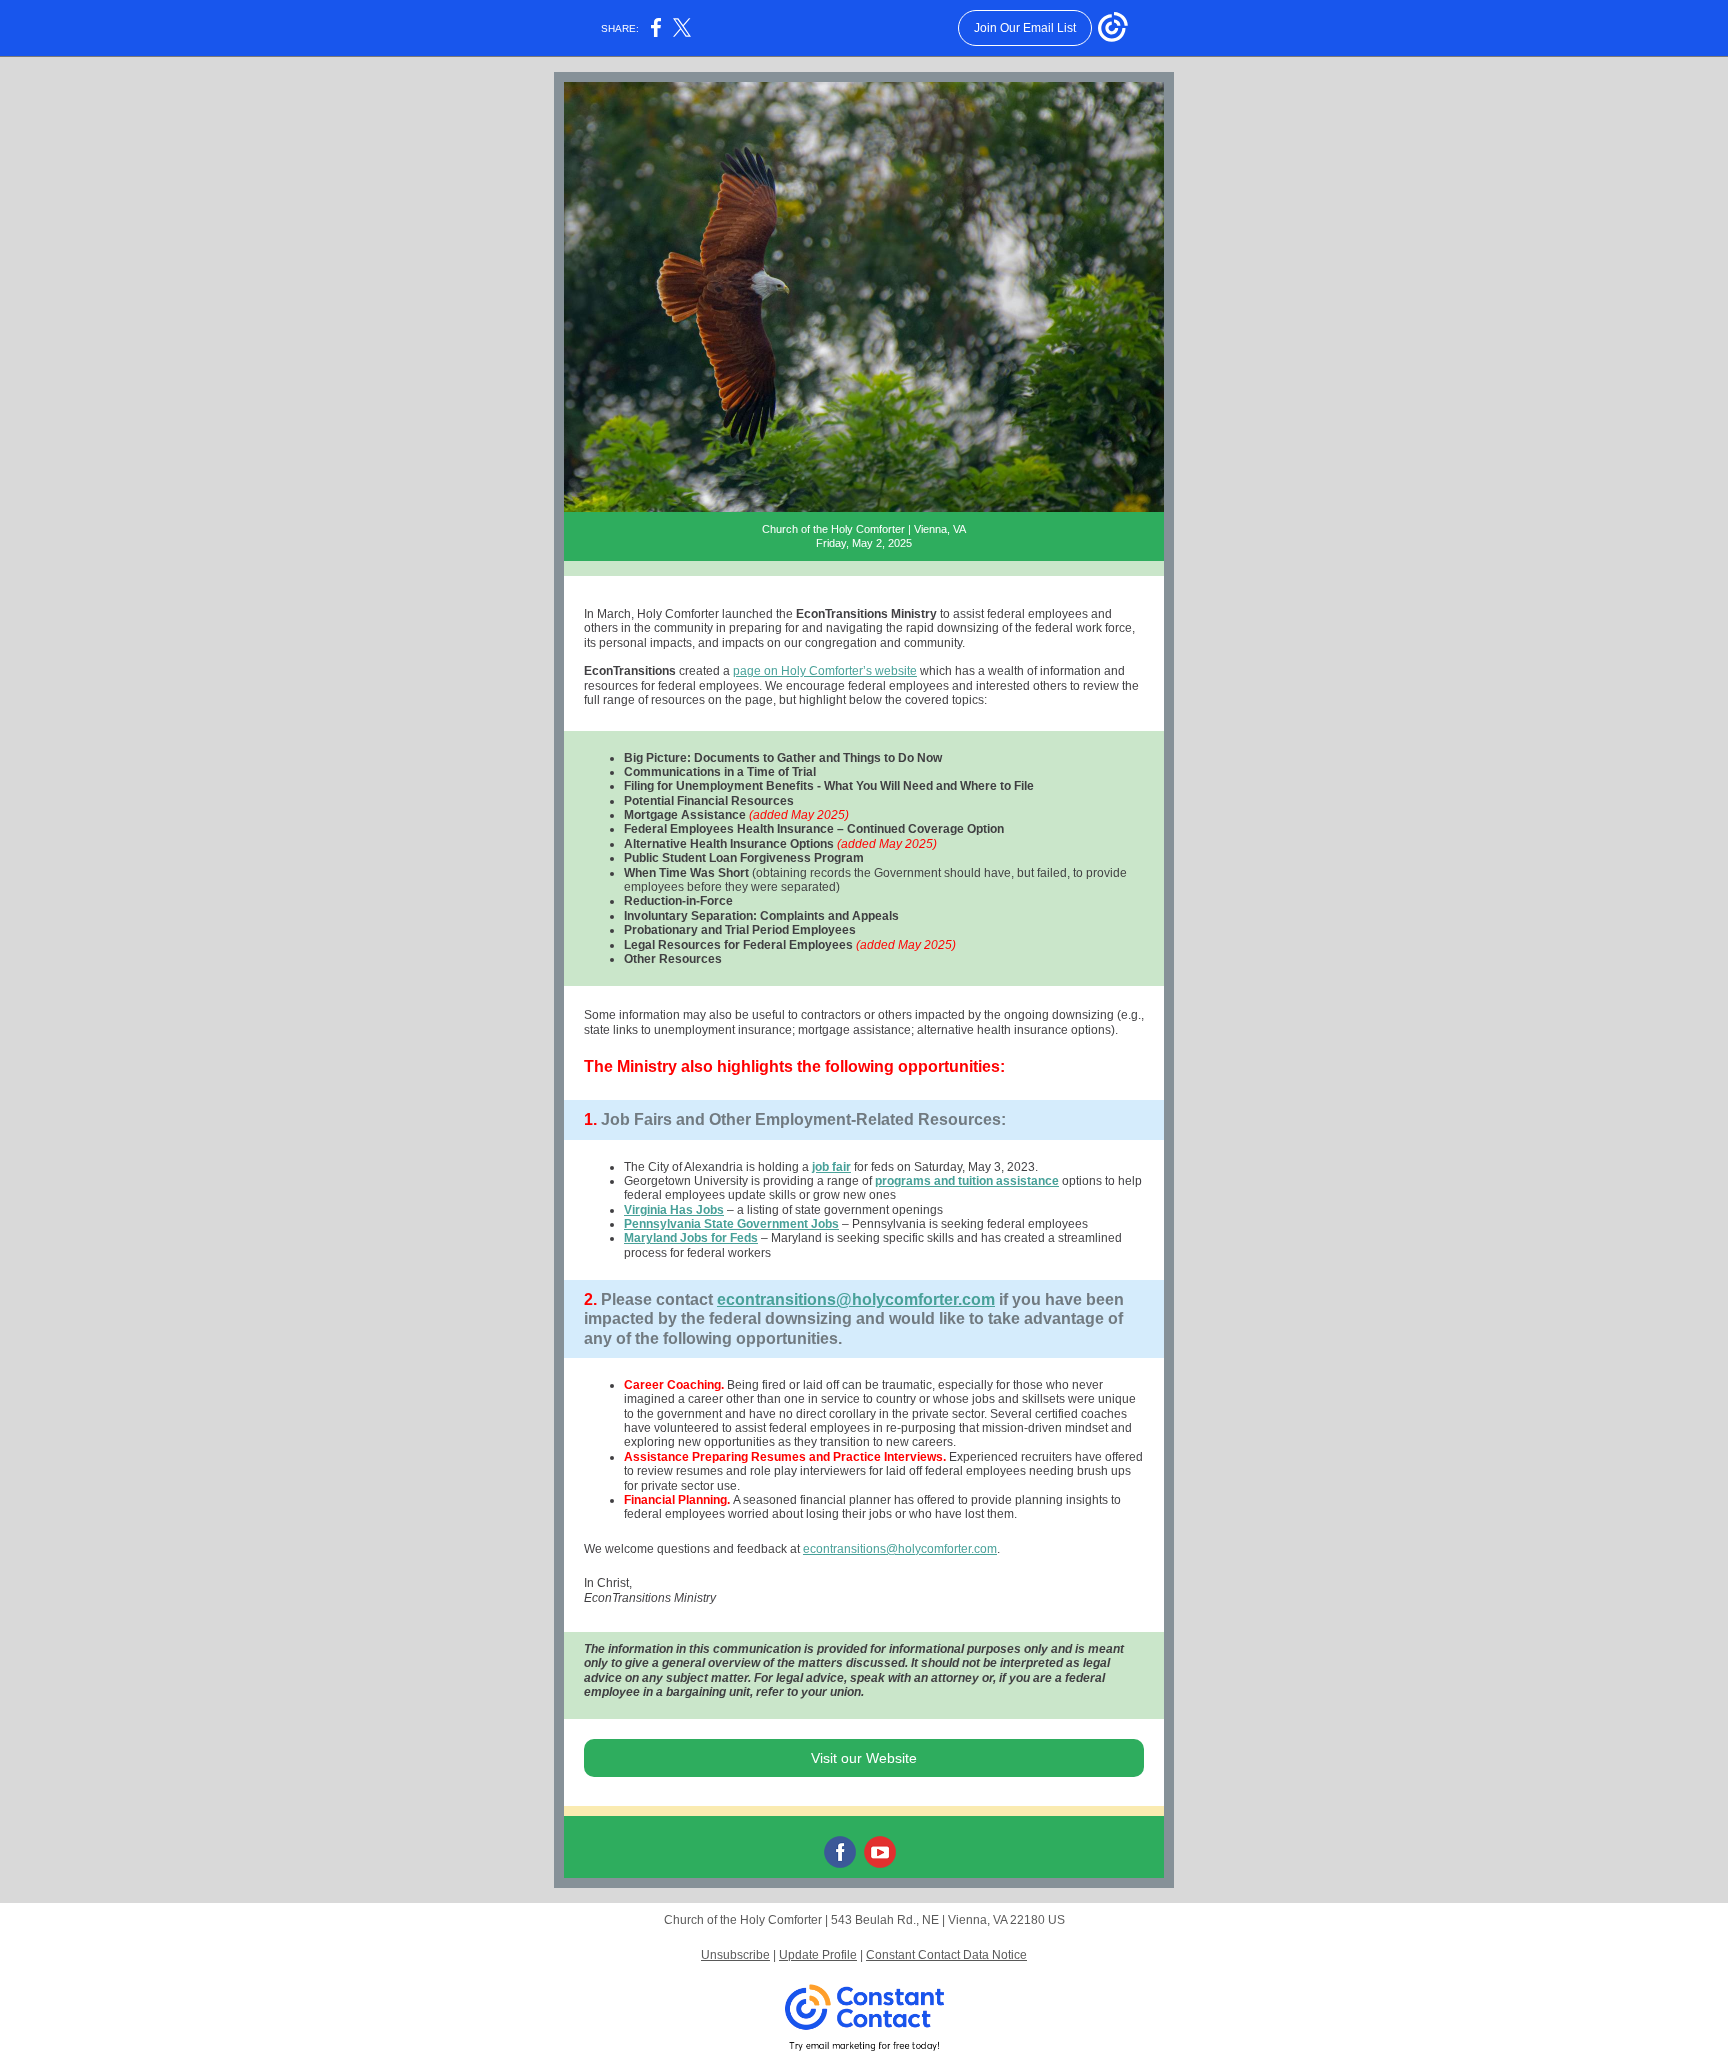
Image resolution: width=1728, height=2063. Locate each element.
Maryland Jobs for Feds (691, 1238)
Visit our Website (864, 1758)
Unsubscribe (735, 1955)
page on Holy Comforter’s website (825, 671)
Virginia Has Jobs (674, 1210)
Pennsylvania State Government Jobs (731, 1224)
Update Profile (818, 1955)
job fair (831, 1167)
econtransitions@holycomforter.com (856, 1299)
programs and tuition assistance (967, 1181)
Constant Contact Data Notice (946, 1955)
